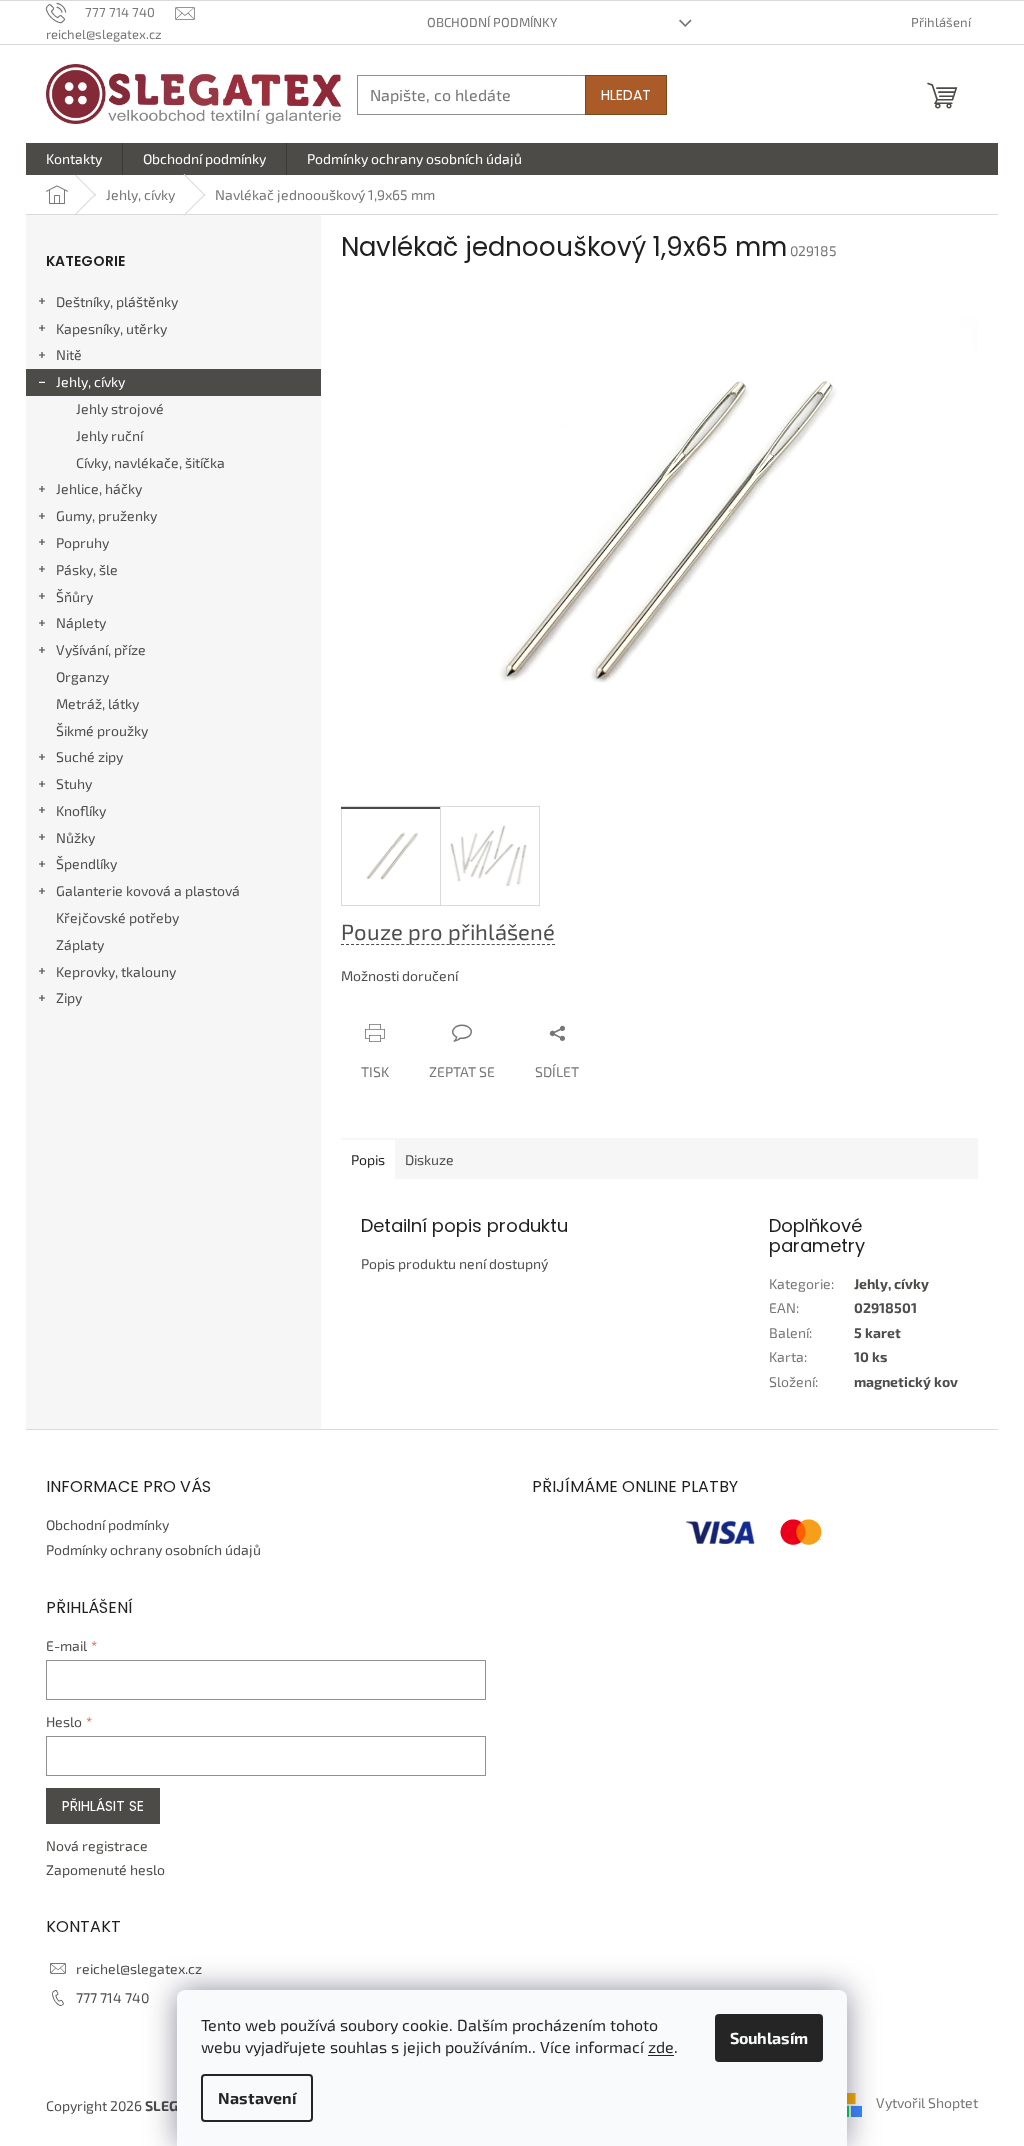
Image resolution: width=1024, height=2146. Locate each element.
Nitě (69, 354)
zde (661, 2046)
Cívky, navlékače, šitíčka (150, 462)
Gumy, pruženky (106, 515)
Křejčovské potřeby (117, 917)
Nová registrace (97, 1845)
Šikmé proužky (102, 730)
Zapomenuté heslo (105, 1869)
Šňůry (74, 596)
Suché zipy (89, 756)
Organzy (82, 676)
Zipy (69, 997)
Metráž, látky (97, 703)
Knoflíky (81, 810)
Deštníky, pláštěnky (117, 301)
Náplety (81, 622)
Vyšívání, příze (101, 649)
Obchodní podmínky (492, 22)
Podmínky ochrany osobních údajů (153, 1549)
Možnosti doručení (399, 975)
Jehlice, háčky (99, 488)
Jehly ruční (109, 435)
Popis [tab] (368, 1159)
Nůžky (75, 837)
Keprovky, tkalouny (116, 971)
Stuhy (74, 783)
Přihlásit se (103, 1806)
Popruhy (82, 542)
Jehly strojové (120, 408)
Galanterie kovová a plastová (148, 890)
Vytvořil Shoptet (927, 2103)
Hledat (626, 95)
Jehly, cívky (90, 381)
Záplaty (80, 944)
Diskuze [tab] (429, 1159)
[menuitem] (74, 159)
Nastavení (257, 2097)
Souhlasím (769, 2037)
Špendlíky (86, 863)
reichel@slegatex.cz (139, 1968)
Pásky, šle (87, 569)
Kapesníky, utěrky (111, 328)
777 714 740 (112, 1997)
